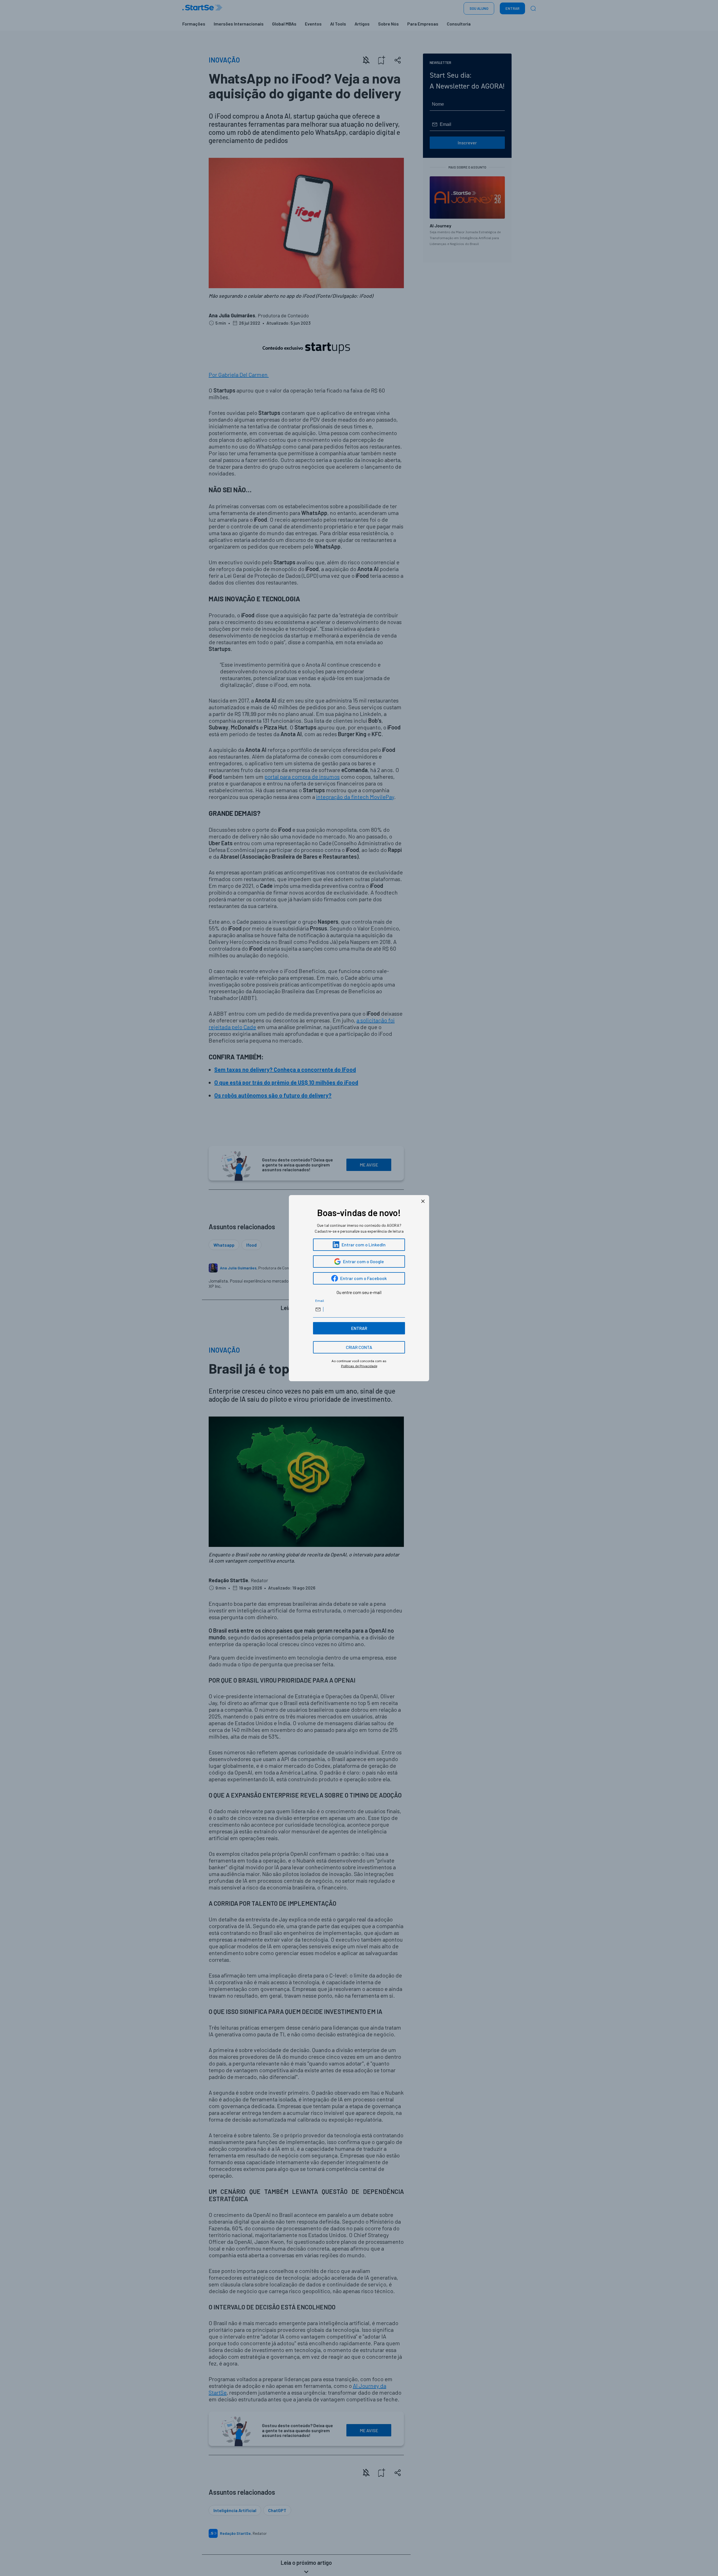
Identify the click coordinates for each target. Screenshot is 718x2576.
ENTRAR (359, 1328)
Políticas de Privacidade (359, 1366)
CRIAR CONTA (359, 1347)
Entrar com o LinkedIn (364, 1245)
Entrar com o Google (363, 1261)
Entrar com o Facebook (363, 1278)
